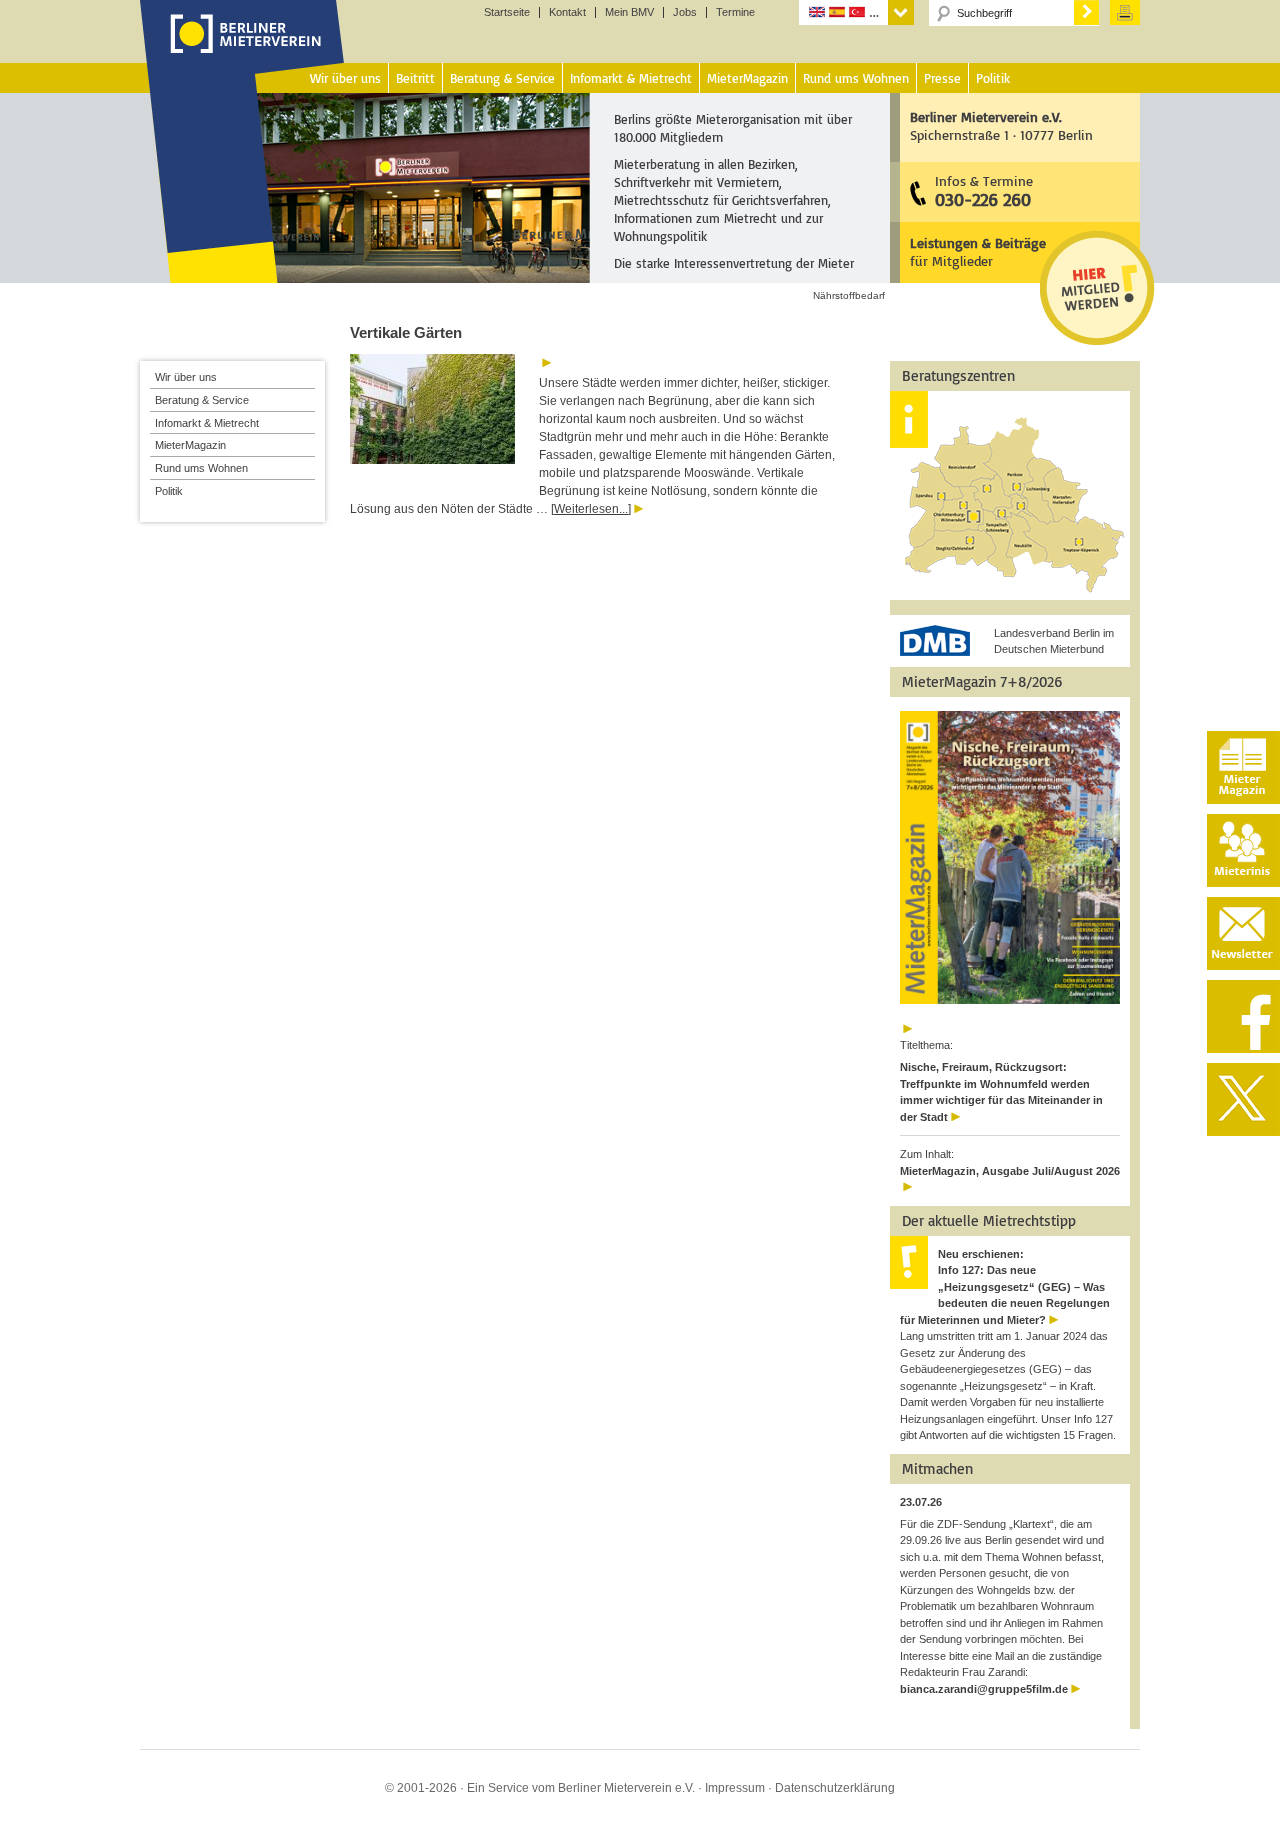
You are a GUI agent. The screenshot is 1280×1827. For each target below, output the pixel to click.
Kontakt (567, 12)
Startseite (507, 12)
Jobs (685, 12)
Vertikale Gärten (406, 332)
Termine (735, 12)
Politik (169, 491)
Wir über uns (186, 377)
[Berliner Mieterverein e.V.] (242, 53)
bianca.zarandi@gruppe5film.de (984, 1689)
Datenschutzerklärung (835, 1788)
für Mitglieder (978, 251)
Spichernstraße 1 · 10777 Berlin (1001, 125)
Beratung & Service (202, 400)
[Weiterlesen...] (591, 509)
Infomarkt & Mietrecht (207, 423)
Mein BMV (629, 12)
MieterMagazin (190, 445)
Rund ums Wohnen (201, 468)
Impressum (735, 1788)
